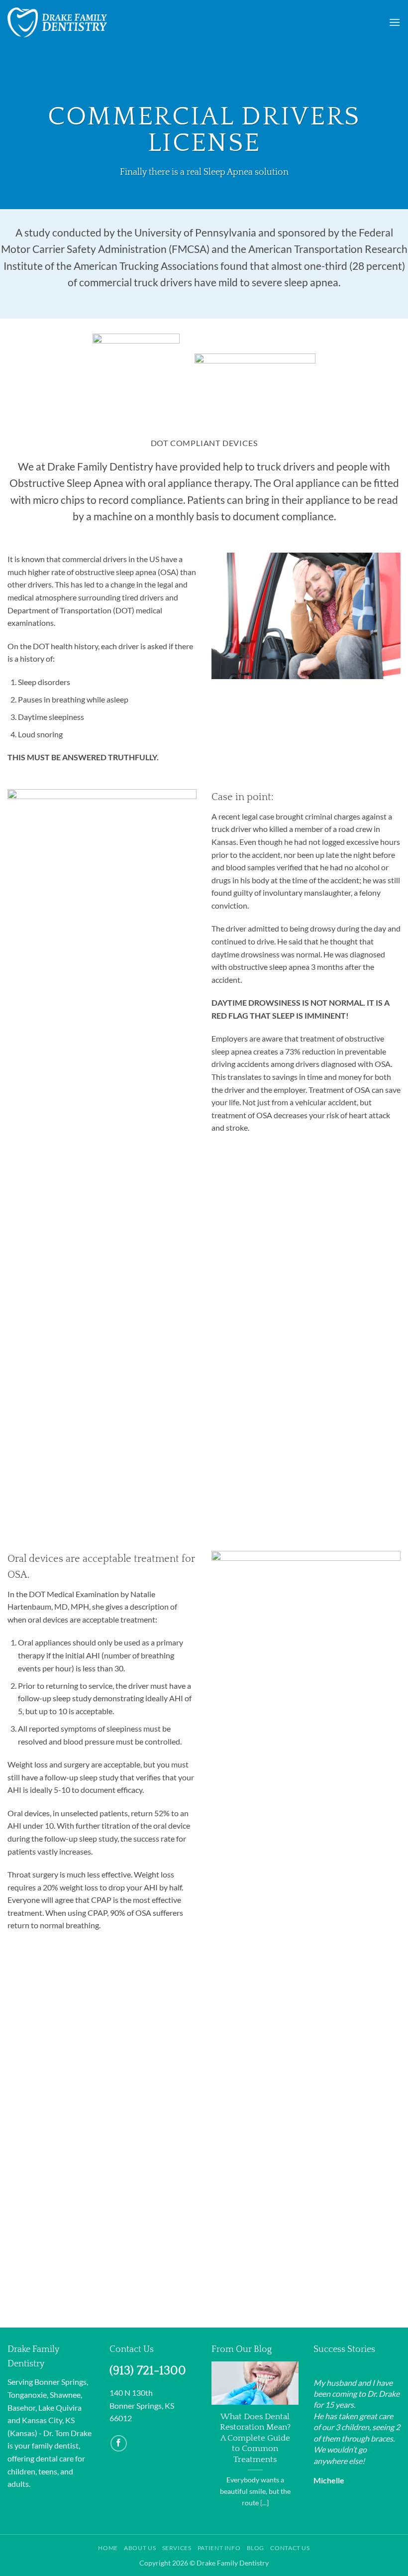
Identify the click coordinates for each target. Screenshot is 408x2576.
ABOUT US (140, 2548)
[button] (395, 22)
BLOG (255, 2548)
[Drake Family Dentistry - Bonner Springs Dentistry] (57, 23)
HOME (108, 2548)
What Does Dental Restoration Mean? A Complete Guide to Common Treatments (255, 2438)
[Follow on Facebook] (119, 2443)
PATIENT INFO (219, 2548)
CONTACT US (290, 2548)
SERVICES (177, 2548)
